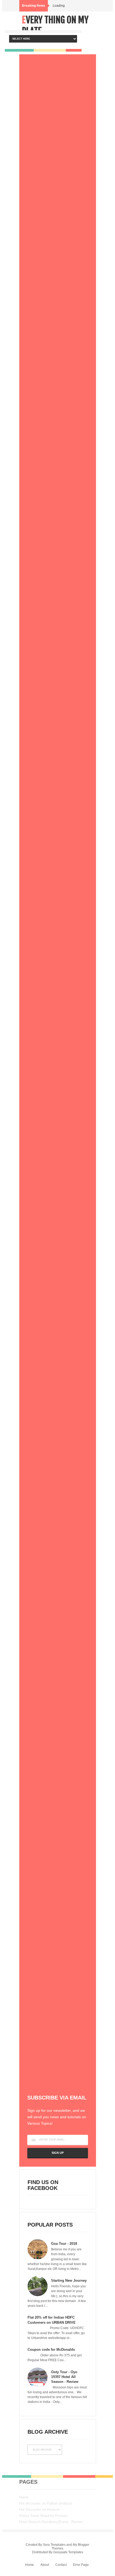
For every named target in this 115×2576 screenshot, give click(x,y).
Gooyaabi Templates (68, 2552)
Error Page (81, 2565)
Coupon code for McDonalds (51, 2350)
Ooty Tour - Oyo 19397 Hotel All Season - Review (65, 2377)
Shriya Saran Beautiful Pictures (44, 2516)
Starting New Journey (69, 2280)
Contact (61, 2565)
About (45, 2565)
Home (24, 2497)
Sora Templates (54, 2545)
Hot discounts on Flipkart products (46, 2503)
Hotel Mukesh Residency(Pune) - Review (51, 2522)
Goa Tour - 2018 (64, 2244)
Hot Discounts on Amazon (39, 2510)
